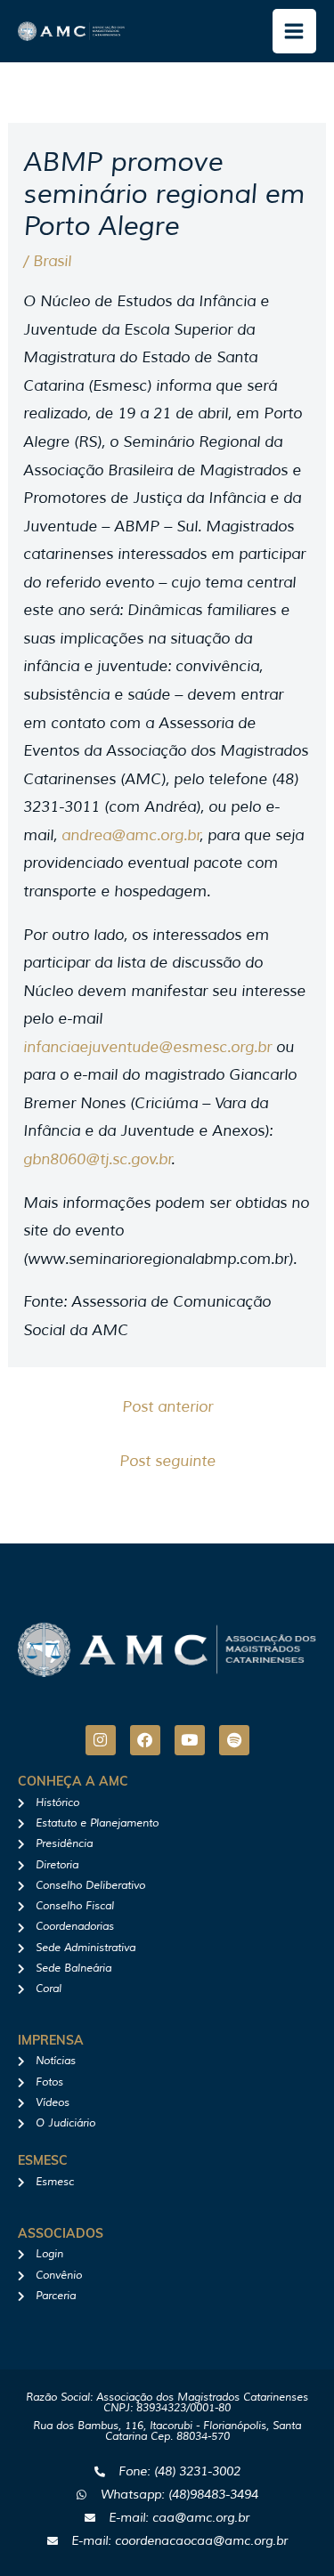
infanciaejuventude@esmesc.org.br (147, 1047)
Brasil (52, 261)
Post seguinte (167, 1461)
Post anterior (167, 1407)
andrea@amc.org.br (131, 835)
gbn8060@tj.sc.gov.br (98, 1159)
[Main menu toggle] (295, 31)
